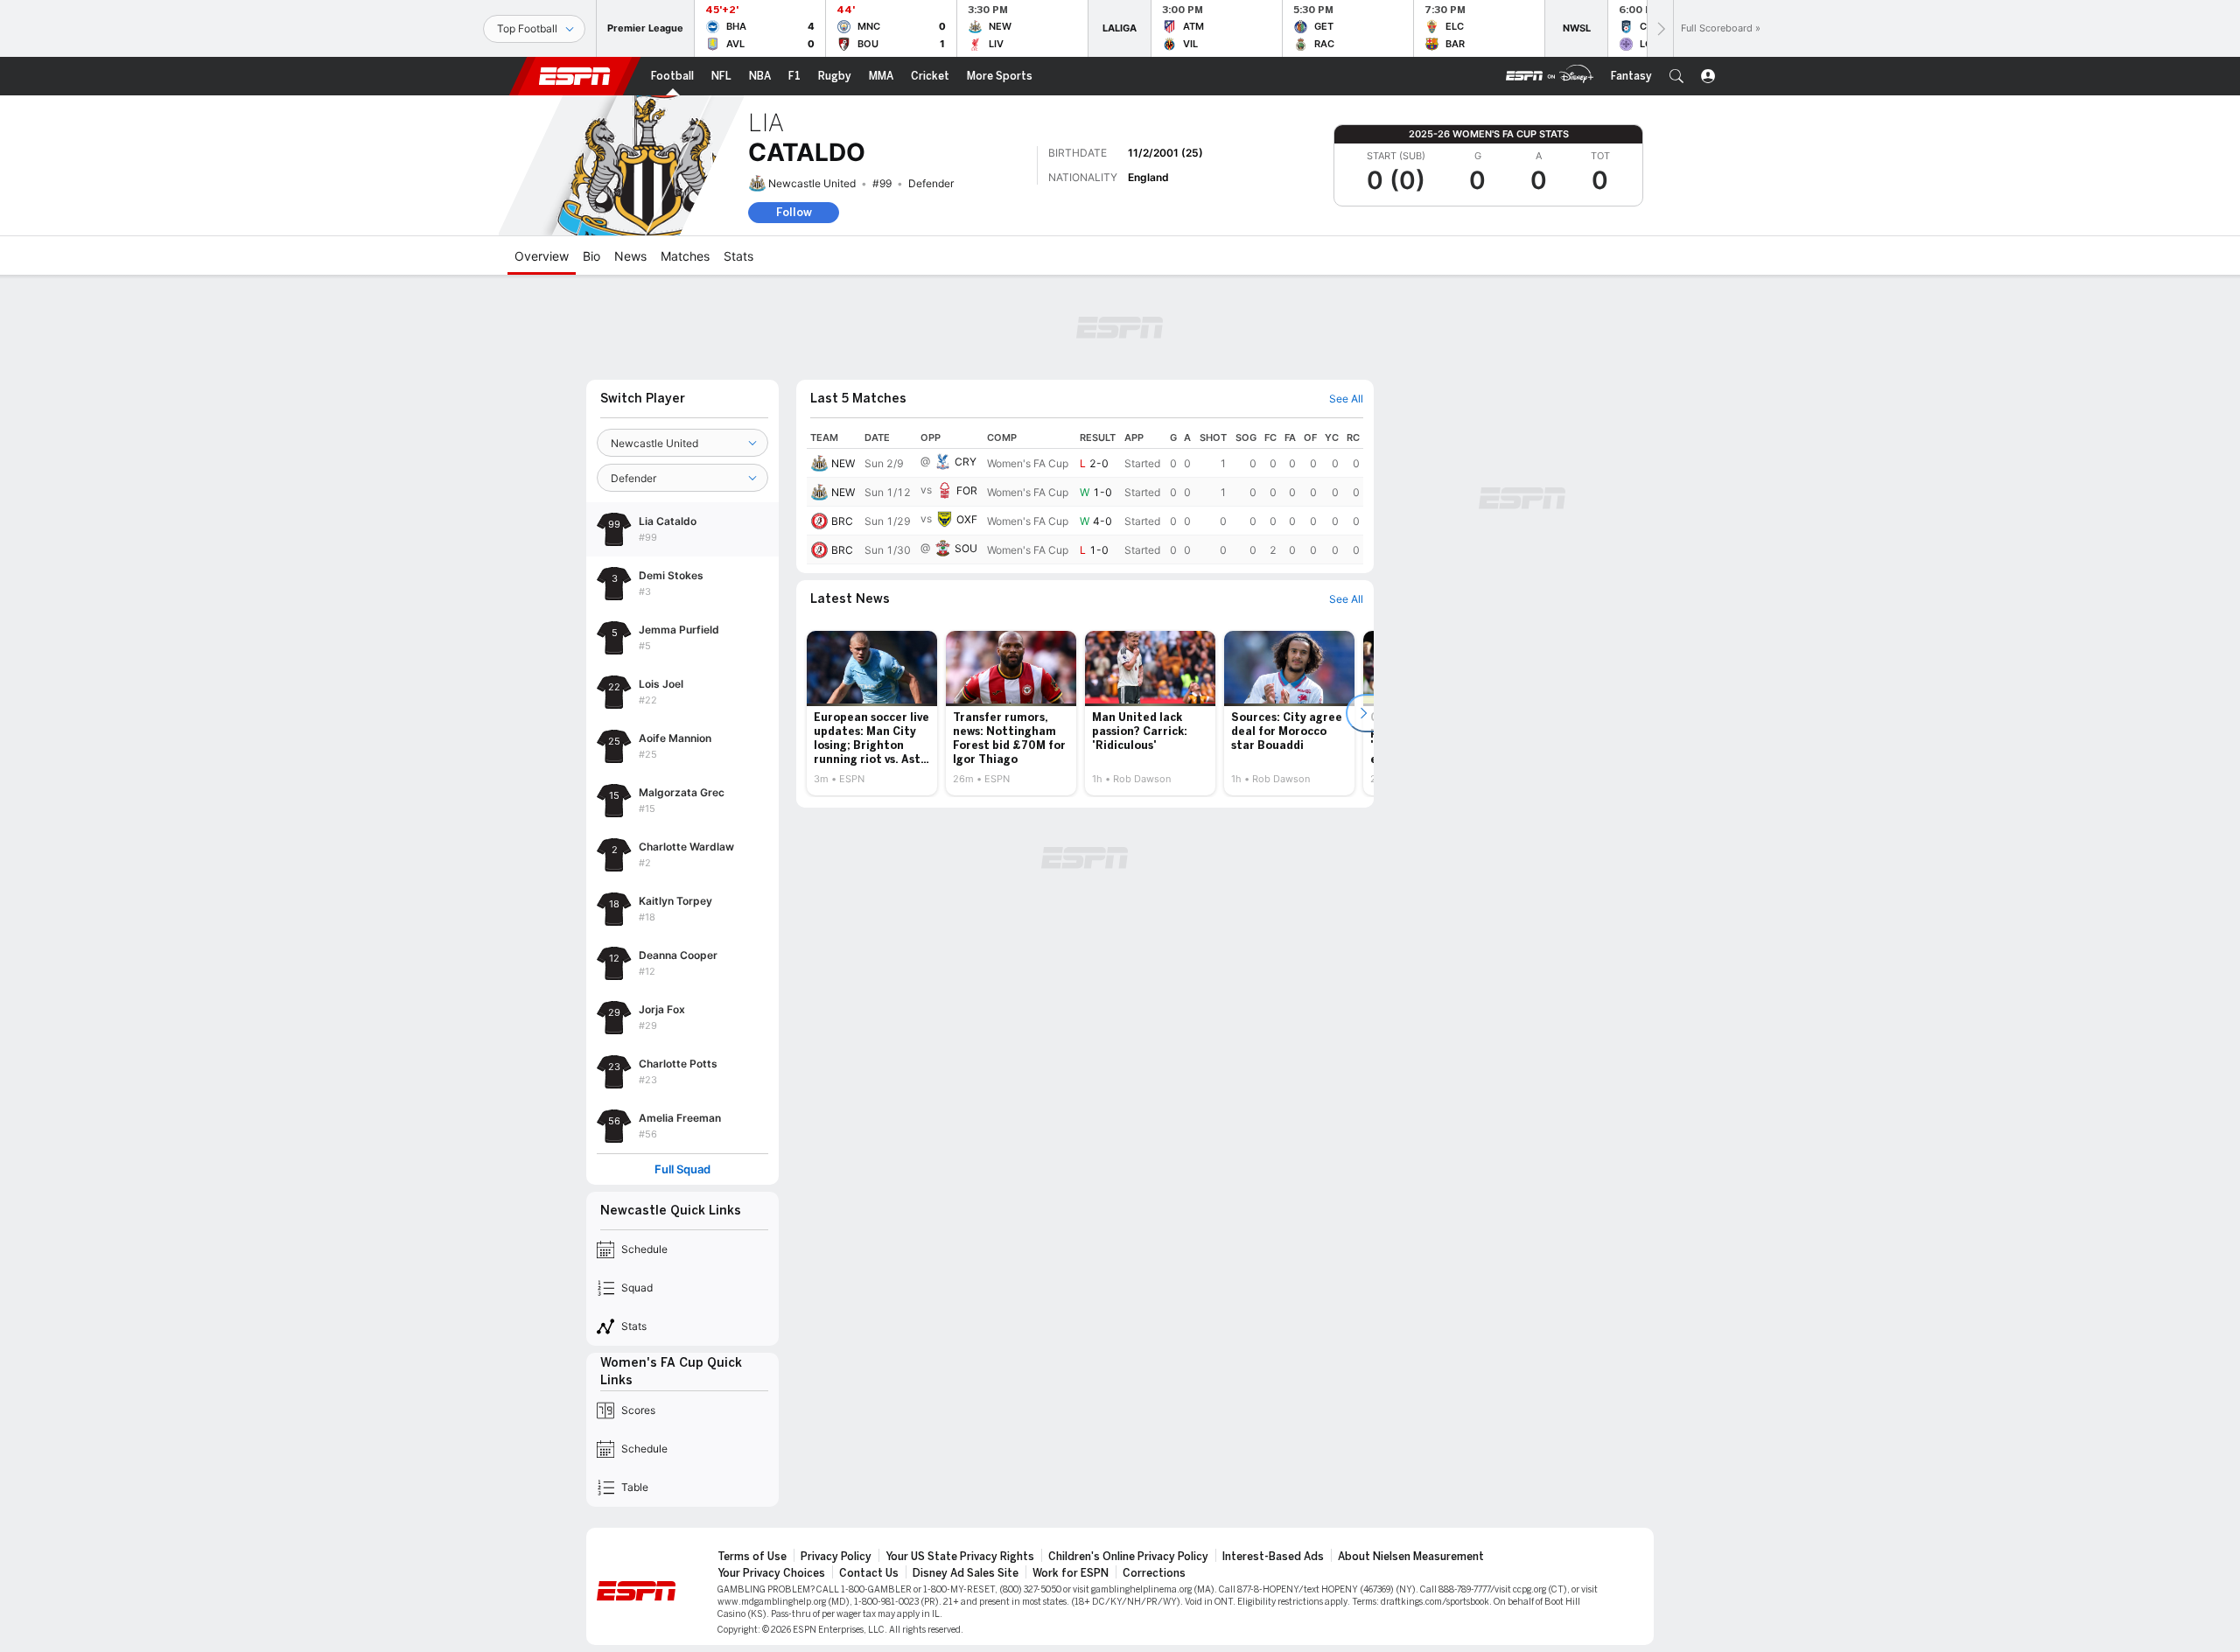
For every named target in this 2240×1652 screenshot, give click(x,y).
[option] (872, 713)
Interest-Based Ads (1273, 1557)
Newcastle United (812, 183)
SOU (966, 548)
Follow (794, 212)
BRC (842, 521)
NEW (843, 463)
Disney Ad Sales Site (966, 1573)
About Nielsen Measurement (1411, 1557)
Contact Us (869, 1573)
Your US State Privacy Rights (960, 1557)
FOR (967, 490)
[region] (1085, 496)
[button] (1676, 76)
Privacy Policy (836, 1557)
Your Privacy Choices (771, 1573)
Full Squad (682, 1169)
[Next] (1660, 28)
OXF (967, 519)
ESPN (575, 76)
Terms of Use (752, 1557)
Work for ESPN (1071, 1573)
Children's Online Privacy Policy (1128, 1557)
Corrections (1154, 1573)
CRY (966, 462)
